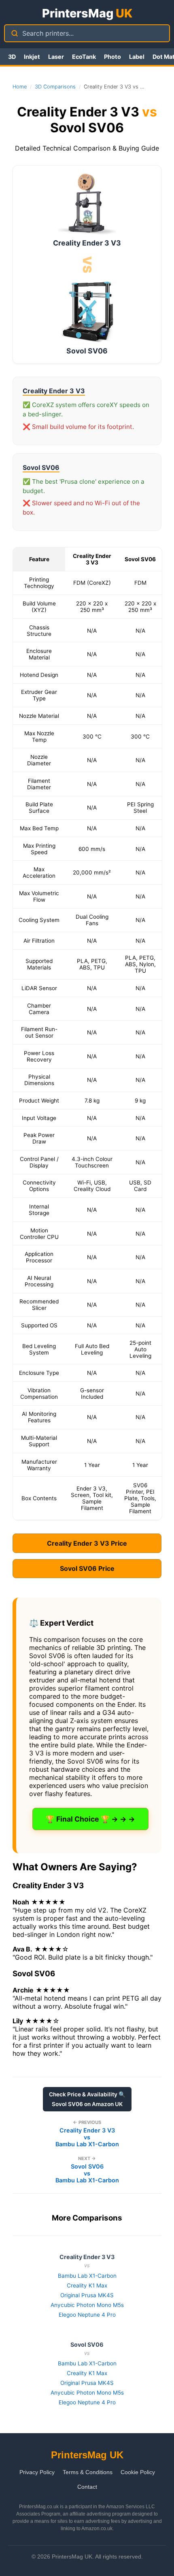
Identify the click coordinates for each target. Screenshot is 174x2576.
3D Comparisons (55, 87)
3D (12, 57)
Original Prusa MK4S (87, 2295)
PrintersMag (87, 13)
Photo (112, 57)
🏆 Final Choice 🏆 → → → (90, 1819)
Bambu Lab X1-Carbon (87, 2276)
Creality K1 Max (87, 2285)
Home (20, 87)
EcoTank (84, 57)
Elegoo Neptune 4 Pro (87, 2315)
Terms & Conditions (88, 2472)
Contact (87, 2487)
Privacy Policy (37, 2472)
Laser (56, 57)
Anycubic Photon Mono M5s (87, 2305)
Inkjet (32, 57)
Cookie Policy (138, 2472)
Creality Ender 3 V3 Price (87, 1543)
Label (137, 57)
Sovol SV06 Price (87, 1568)
